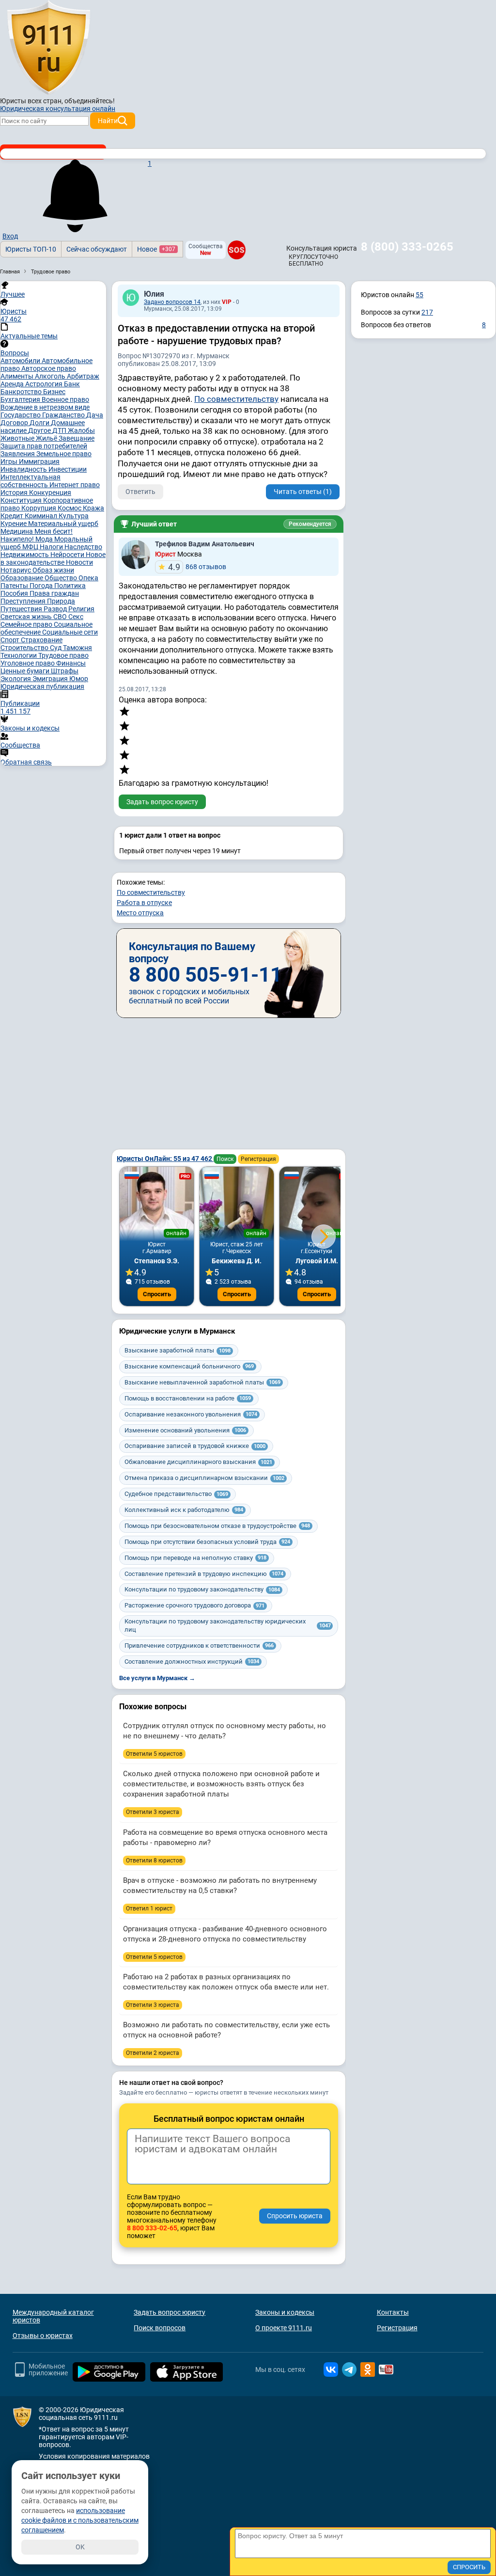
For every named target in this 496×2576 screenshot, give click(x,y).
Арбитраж (83, 376)
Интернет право (75, 485)
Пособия (15, 593)
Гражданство (64, 415)
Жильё (47, 438)
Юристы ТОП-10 (31, 249)
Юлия (154, 294)
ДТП (60, 430)
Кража (93, 508)
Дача (95, 415)
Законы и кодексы (285, 2312)
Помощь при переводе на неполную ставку (195, 1558)
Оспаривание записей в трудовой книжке (195, 1446)
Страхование (42, 640)
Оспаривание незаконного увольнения (191, 1414)
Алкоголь (51, 376)
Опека (88, 578)
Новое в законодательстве (53, 558)
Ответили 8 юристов (154, 1860)
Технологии (19, 655)
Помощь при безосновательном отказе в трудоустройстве (217, 1526)
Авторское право (49, 368)
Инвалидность (24, 469)
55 (419, 295)
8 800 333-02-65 (152, 2228)
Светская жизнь (27, 617)
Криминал (42, 516)
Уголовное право (28, 663)
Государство (21, 415)
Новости (79, 562)
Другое (40, 430)
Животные (18, 438)
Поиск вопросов (160, 2328)
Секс (76, 617)
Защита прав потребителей (44, 446)
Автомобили (21, 361)
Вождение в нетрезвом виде (45, 407)
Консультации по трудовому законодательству (202, 1589)
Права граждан (54, 593)
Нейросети (68, 555)
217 (427, 312)
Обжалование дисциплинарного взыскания (198, 1462)
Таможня (77, 648)
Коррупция (39, 508)
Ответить (140, 492)
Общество (62, 578)
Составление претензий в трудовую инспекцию (204, 1574)
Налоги (52, 547)
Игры (10, 461)
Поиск (225, 1159)
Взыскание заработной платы (178, 1350)
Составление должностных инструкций (192, 1662)
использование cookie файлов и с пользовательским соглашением (80, 2520)
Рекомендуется (310, 524)
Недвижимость (25, 555)
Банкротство (22, 392)
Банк (72, 384)
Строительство (25, 648)
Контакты (393, 2312)
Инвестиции (68, 469)
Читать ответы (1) (303, 492)
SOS (236, 250)
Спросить (157, 1294)
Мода (45, 539)
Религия (81, 609)
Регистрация (258, 1159)
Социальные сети (70, 632)
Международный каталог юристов (53, 2316)
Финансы (71, 663)
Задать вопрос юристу (162, 802)
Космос (70, 508)
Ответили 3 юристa (153, 1812)
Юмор (79, 679)
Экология (16, 679)
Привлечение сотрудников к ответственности (199, 1646)
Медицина (17, 531)
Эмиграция (51, 679)
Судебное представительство (176, 1494)
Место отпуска (140, 913)
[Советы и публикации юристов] (48, 48)
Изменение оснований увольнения (185, 1430)
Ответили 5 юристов (154, 1754)
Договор (15, 423)
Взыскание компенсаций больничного (189, 1366)
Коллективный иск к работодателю (184, 1510)
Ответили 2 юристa (153, 2053)
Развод (56, 609)
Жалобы (81, 430)
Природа (61, 601)
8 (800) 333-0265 (407, 247)
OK (80, 2547)
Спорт (11, 640)
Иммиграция (39, 461)
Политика (70, 586)
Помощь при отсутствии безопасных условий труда (207, 1542)
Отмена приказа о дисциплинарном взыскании (204, 1478)
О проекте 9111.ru (284, 2328)
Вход (10, 236)
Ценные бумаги (26, 671)
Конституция (22, 500)
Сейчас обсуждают (97, 249)
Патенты (15, 586)
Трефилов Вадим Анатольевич (205, 544)
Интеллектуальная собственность (31, 481)
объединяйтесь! (90, 101)
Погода (42, 586)
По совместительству (236, 399)
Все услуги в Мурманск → (157, 1678)
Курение (14, 524)
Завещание (77, 438)
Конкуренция (50, 493)
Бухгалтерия (21, 399)
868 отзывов (197, 567)
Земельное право (64, 454)
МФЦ (31, 547)
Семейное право (27, 624)
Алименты (18, 376)
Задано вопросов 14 (172, 302)
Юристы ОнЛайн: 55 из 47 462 (165, 1159)
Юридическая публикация (42, 686)
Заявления (18, 454)
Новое (156, 249)
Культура (74, 516)
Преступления (24, 601)
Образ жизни (53, 570)
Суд (56, 648)
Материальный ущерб (63, 524)
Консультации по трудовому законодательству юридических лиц (228, 1625)
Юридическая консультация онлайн (58, 109)
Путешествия (22, 609)
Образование (23, 578)
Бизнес (54, 392)
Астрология (45, 384)
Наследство (83, 547)
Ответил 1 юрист (149, 1908)
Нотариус (16, 570)
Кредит (13, 516)
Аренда (13, 384)
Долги (40, 423)
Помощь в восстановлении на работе (188, 1398)
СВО (61, 617)
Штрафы (65, 671)
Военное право (65, 399)
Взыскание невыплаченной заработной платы (202, 1382)
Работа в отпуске (144, 903)
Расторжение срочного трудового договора (194, 1605)
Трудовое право (63, 655)
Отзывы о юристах (43, 2336)
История (15, 493)
